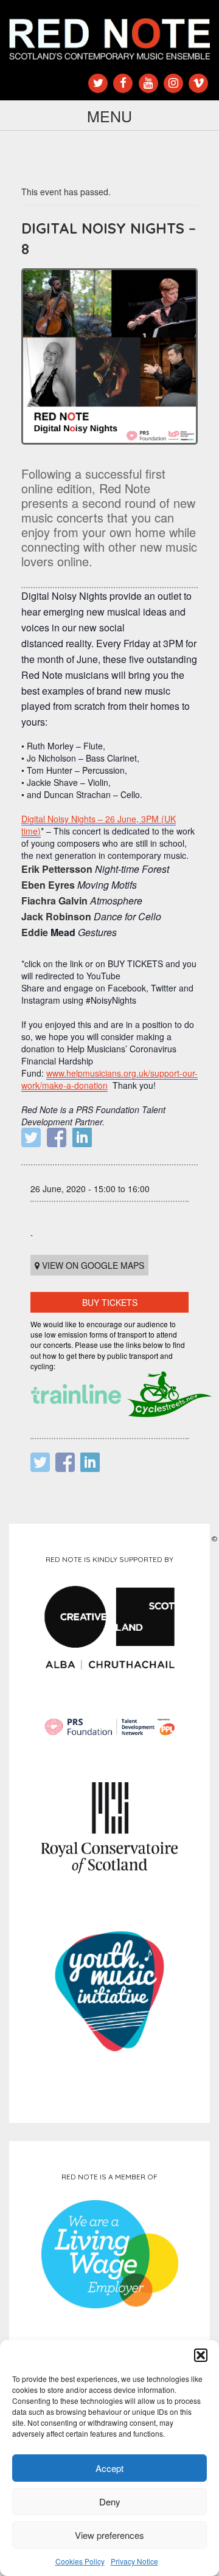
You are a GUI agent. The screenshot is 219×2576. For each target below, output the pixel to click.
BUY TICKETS (110, 1302)
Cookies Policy (80, 2561)
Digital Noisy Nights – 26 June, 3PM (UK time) (99, 825)
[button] (201, 2355)
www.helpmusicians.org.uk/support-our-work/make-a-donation (109, 1079)
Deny (110, 2501)
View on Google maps (92, 1265)
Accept (109, 2468)
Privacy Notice (134, 2561)
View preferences (109, 2535)
